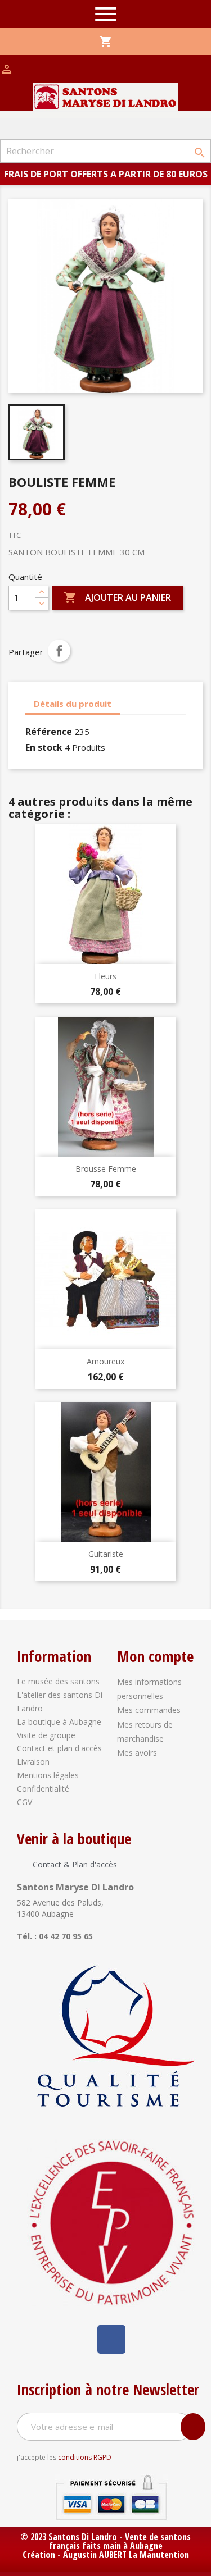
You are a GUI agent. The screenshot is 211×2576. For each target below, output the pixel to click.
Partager (59, 651)
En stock (44, 747)
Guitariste (106, 1554)
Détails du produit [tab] (73, 704)
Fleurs (105, 976)
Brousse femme (106, 1169)
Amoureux (105, 1361)
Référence (49, 732)
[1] (193, 2427)
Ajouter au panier (117, 597)
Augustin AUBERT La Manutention (126, 2555)
